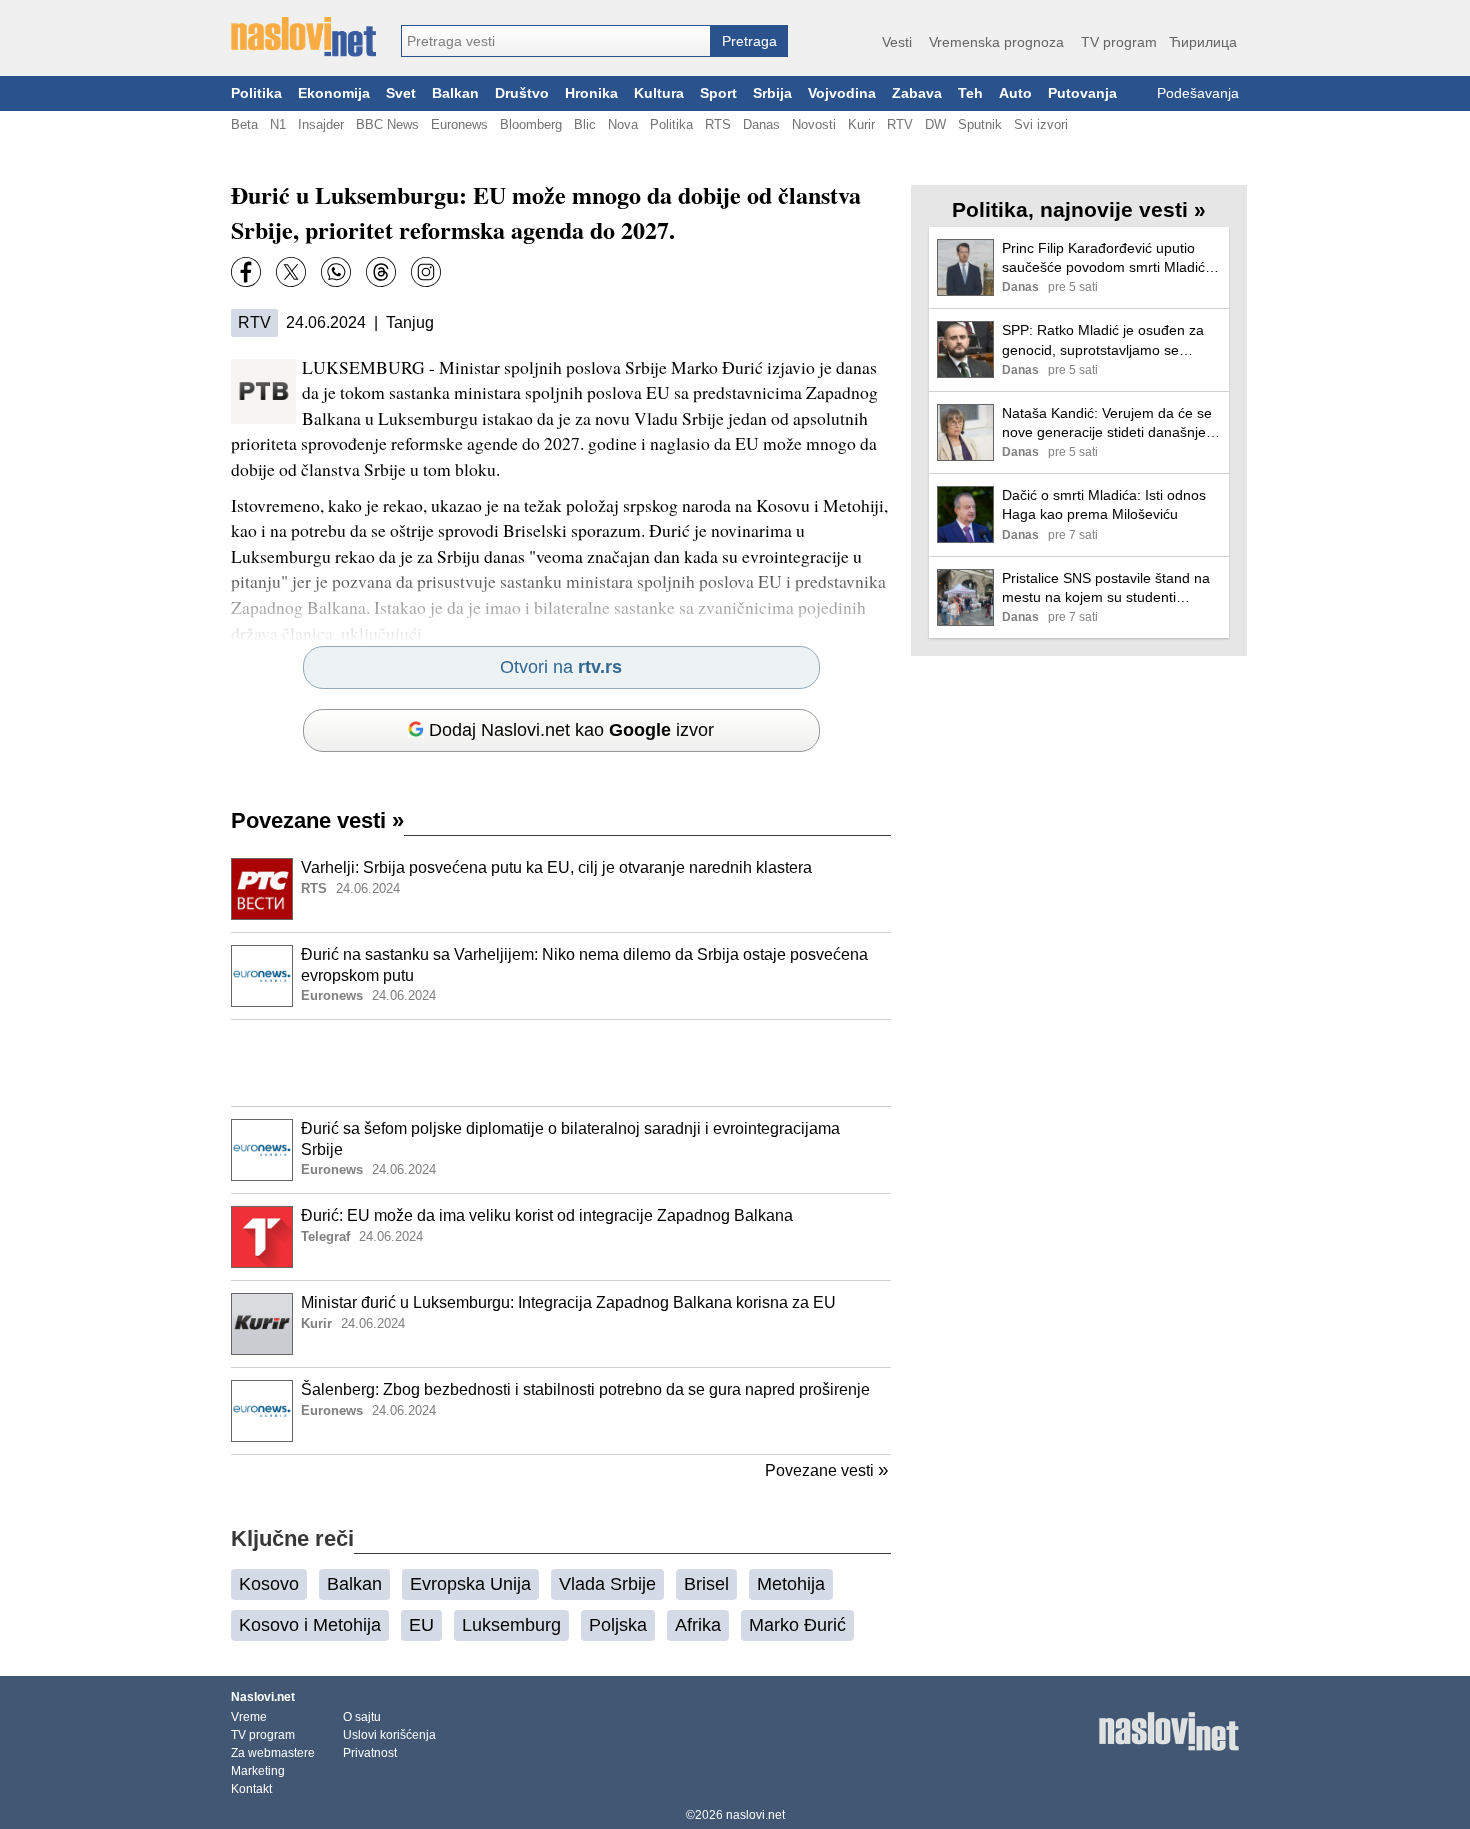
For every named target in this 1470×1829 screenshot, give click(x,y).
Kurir (861, 124)
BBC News (387, 124)
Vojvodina (842, 93)
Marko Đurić (797, 1625)
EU (421, 1625)
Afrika (698, 1625)
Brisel (706, 1584)
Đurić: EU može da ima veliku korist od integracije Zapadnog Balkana (547, 1215)
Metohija (791, 1584)
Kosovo (269, 1584)
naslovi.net (755, 1815)
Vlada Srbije (607, 1584)
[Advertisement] (561, 1063)
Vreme (249, 1717)
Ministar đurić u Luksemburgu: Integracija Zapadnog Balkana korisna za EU (568, 1302)
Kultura (659, 93)
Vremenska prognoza (996, 42)
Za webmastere (273, 1753)
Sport (718, 93)
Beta (244, 124)
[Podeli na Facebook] (246, 272)
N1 (278, 124)
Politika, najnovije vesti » (1079, 209)
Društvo (522, 93)
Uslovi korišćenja (389, 1735)
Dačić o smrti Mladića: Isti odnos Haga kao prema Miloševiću (1104, 504)
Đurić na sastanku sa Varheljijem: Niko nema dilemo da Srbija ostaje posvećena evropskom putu (584, 965)
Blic (585, 124)
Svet (401, 93)
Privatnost (370, 1753)
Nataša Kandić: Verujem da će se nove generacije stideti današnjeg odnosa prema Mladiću (1108, 423)
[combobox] (556, 41)
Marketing (258, 1771)
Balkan (455, 93)
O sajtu (362, 1717)
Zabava (917, 93)
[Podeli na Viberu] (336, 272)
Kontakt (251, 1789)
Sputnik (980, 124)
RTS (718, 124)
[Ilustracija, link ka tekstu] (262, 891)
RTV (900, 124)
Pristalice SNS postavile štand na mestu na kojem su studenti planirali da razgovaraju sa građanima (1106, 588)
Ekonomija (334, 93)
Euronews (459, 124)
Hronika (591, 93)
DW (935, 124)
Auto (1015, 93)
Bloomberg (531, 124)
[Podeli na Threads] (381, 272)
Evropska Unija (470, 1584)
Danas (761, 124)
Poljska (618, 1625)
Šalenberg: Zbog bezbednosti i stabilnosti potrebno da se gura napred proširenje (585, 1389)
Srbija (772, 93)
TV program (1119, 42)
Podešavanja (1198, 93)
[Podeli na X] (291, 272)
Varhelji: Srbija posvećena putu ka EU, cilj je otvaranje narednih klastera (556, 867)
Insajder (321, 124)
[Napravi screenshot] (426, 272)
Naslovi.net (263, 1697)
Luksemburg (511, 1625)
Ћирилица (1203, 42)
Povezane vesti (317, 820)
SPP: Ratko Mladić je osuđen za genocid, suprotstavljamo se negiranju (1103, 340)
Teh (970, 93)
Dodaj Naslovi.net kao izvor (571, 730)
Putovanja (1082, 93)
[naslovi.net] (303, 37)
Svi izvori (1041, 124)
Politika (256, 93)
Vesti (897, 42)
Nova (623, 124)
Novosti (814, 124)
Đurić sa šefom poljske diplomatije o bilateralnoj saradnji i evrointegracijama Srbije (570, 1139)
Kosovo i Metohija (310, 1625)
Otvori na (561, 667)
